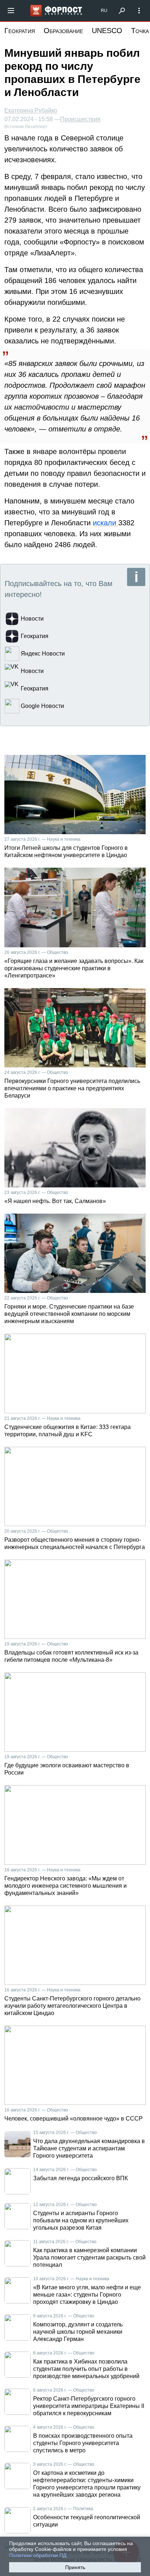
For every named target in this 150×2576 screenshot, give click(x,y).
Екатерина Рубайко (31, 110)
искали (106, 523)
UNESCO (107, 31)
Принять (75, 2567)
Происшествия (80, 119)
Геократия (20, 31)
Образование (63, 31)
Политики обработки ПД (38, 2555)
